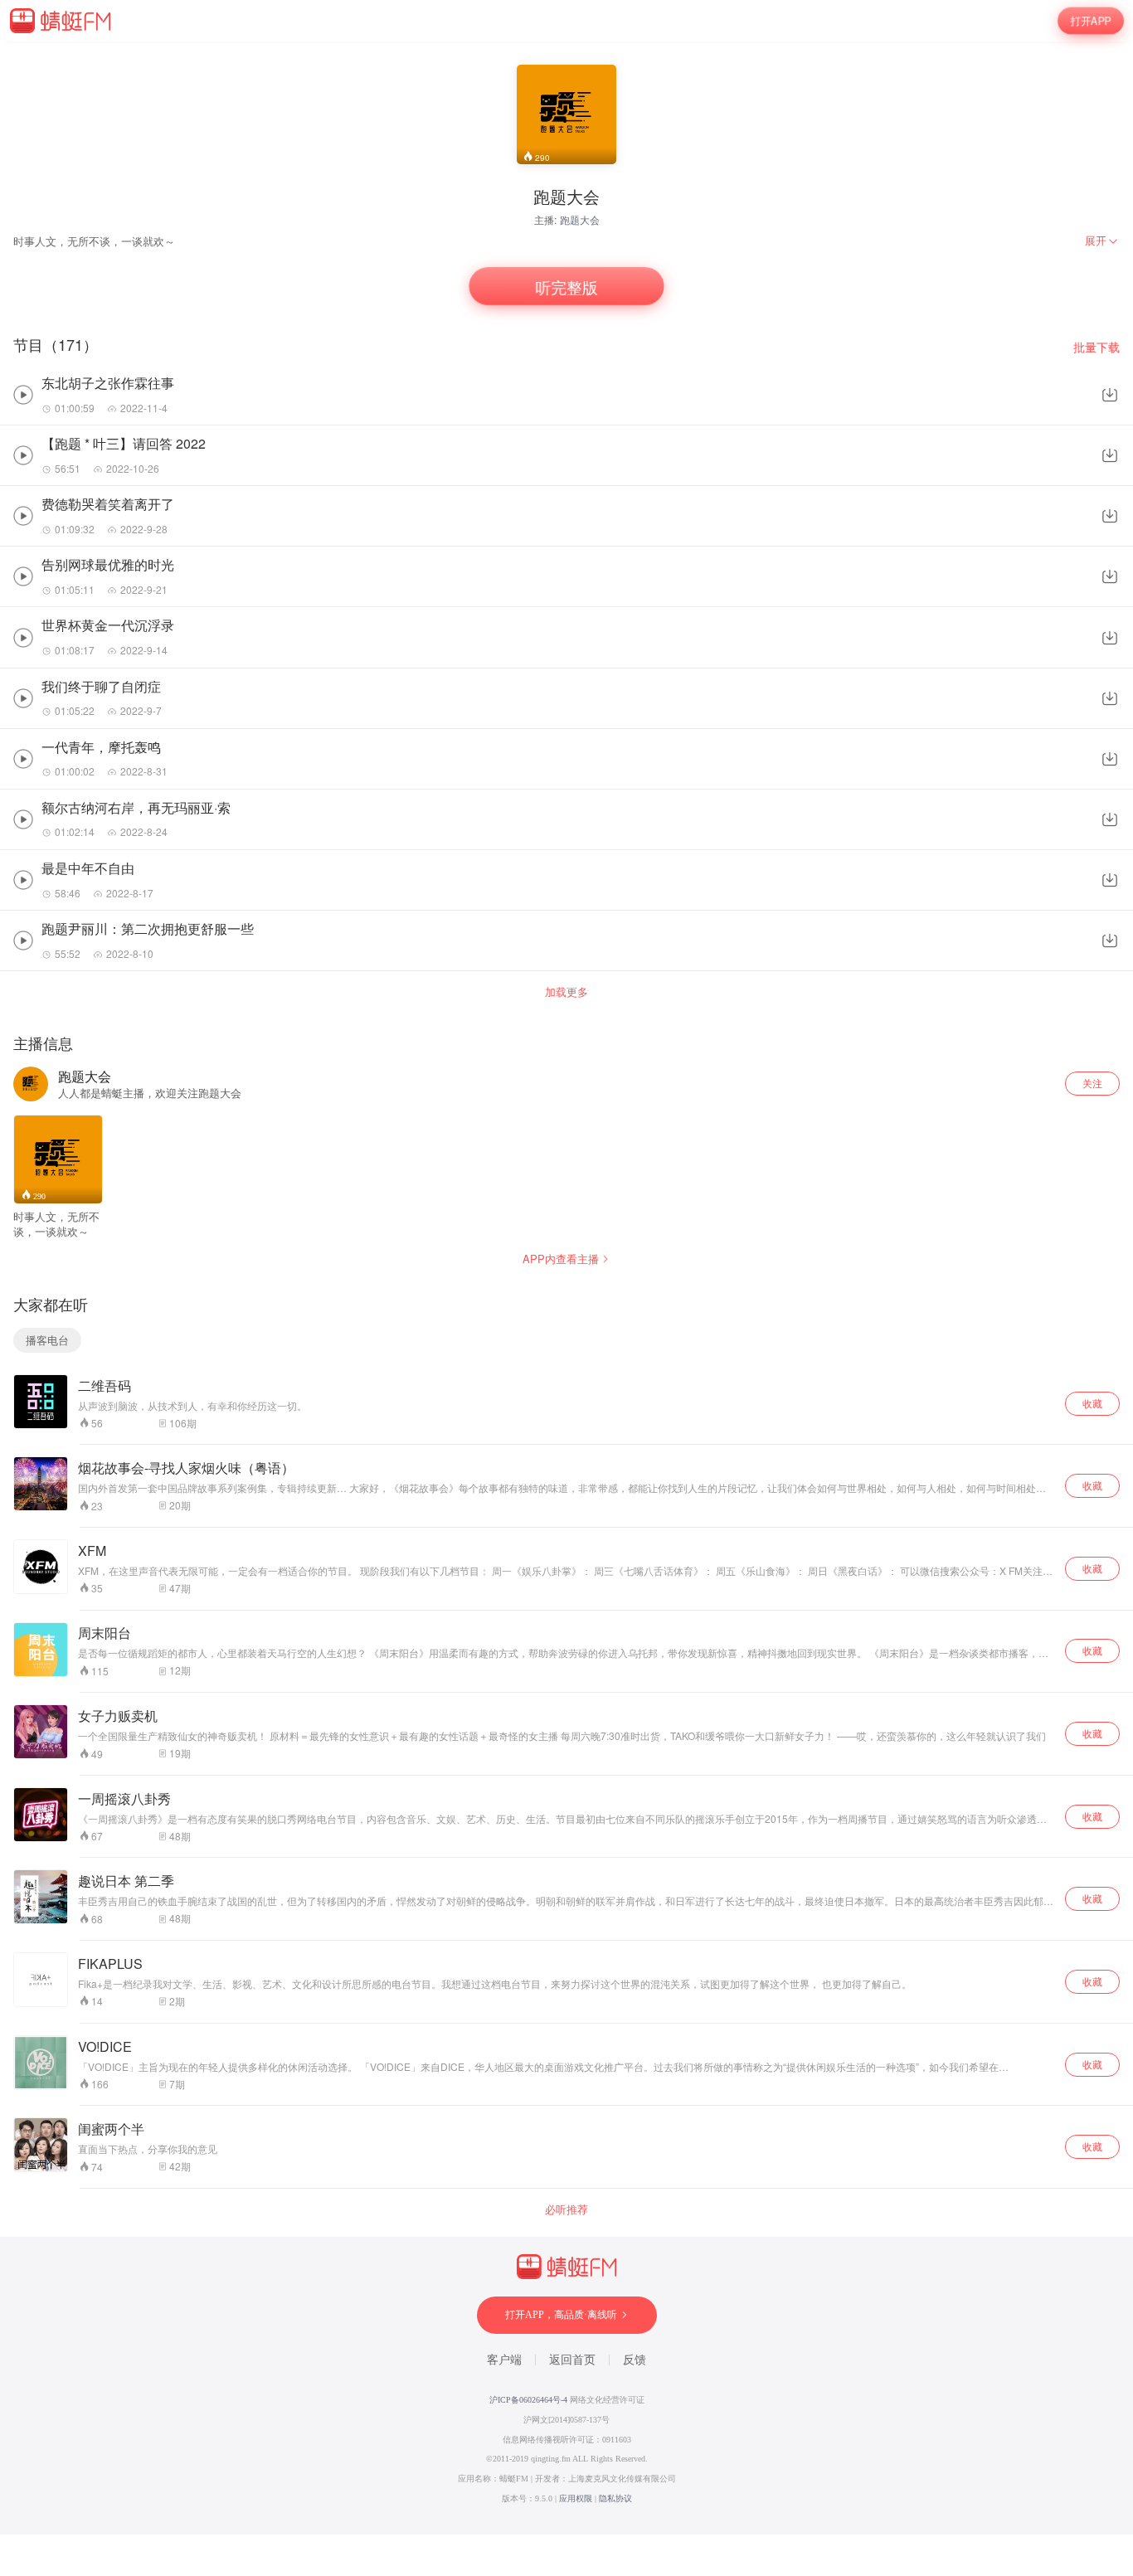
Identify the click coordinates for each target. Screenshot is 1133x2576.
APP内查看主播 (561, 1259)
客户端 (504, 2360)
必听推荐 (566, 2209)
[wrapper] (566, 1288)
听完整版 (566, 287)
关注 (1092, 1083)
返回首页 (572, 2360)
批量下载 (1097, 347)
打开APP (1091, 20)
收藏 (1092, 1403)
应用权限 (576, 2498)
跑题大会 (580, 219)
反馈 (635, 2360)
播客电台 (47, 1340)
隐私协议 (615, 2498)
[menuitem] (1102, 241)
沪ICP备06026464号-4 (528, 2400)
